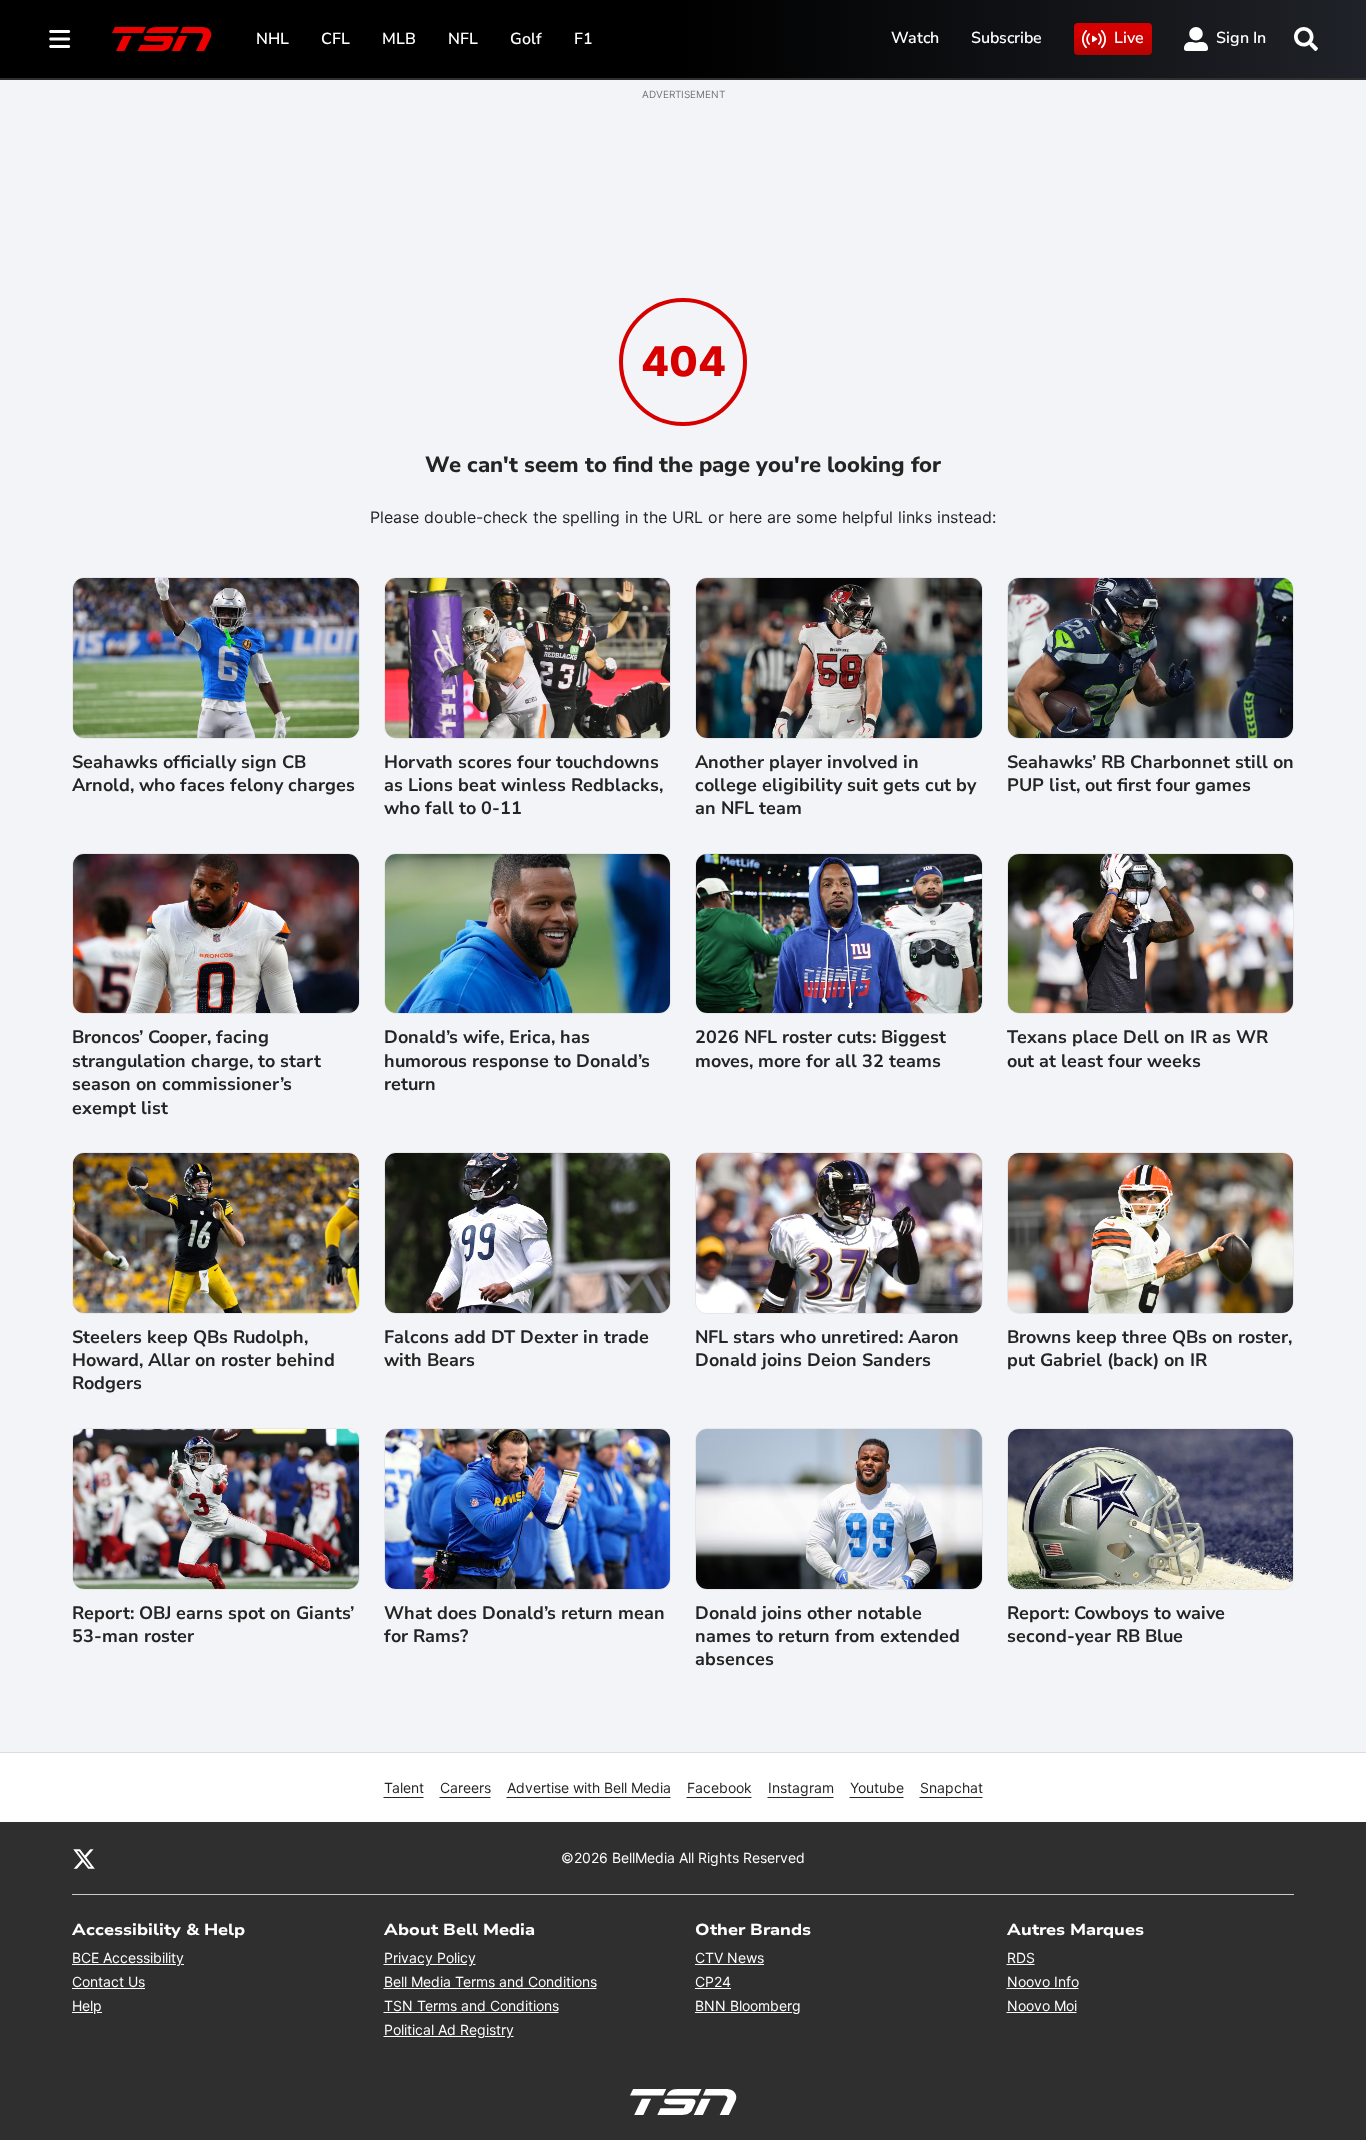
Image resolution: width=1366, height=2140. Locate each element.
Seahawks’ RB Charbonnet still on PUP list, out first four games (1150, 774)
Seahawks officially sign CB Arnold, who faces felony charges (213, 774)
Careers (465, 1787)
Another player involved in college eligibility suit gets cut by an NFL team (835, 786)
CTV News (729, 1957)
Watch (915, 38)
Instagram (801, 1787)
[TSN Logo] (162, 39)
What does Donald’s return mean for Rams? (524, 1625)
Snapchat (951, 1787)
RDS (1021, 1957)
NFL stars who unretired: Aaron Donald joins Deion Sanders (827, 1349)
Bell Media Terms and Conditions (490, 1981)
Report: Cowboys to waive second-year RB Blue (1116, 1625)
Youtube (877, 1787)
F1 (583, 39)
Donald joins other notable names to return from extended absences (827, 1637)
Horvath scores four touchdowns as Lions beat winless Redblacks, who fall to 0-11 (523, 786)
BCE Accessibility (128, 1957)
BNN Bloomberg (748, 2005)
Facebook (719, 1787)
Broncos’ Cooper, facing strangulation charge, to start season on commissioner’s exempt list (196, 1072)
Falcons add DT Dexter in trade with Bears (516, 1349)
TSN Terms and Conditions (471, 2005)
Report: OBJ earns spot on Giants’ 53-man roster (213, 1625)
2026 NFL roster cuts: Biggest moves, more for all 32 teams (820, 1049)
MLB (399, 39)
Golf (526, 39)
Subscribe (1006, 38)
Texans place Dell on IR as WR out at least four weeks (1137, 1049)
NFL (463, 39)
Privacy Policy (430, 1957)
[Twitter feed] (84, 1858)
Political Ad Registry (449, 2029)
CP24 (713, 1981)
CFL (335, 39)
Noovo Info (1043, 1981)
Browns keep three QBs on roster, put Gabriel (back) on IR (1149, 1349)
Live (1129, 38)
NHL (272, 39)
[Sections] (60, 39)
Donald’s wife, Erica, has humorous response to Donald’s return (517, 1061)
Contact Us (108, 1981)
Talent (404, 1787)
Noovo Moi (1042, 2005)
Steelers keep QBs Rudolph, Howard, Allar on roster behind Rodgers (203, 1361)
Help (87, 2005)
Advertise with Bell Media (589, 1787)
